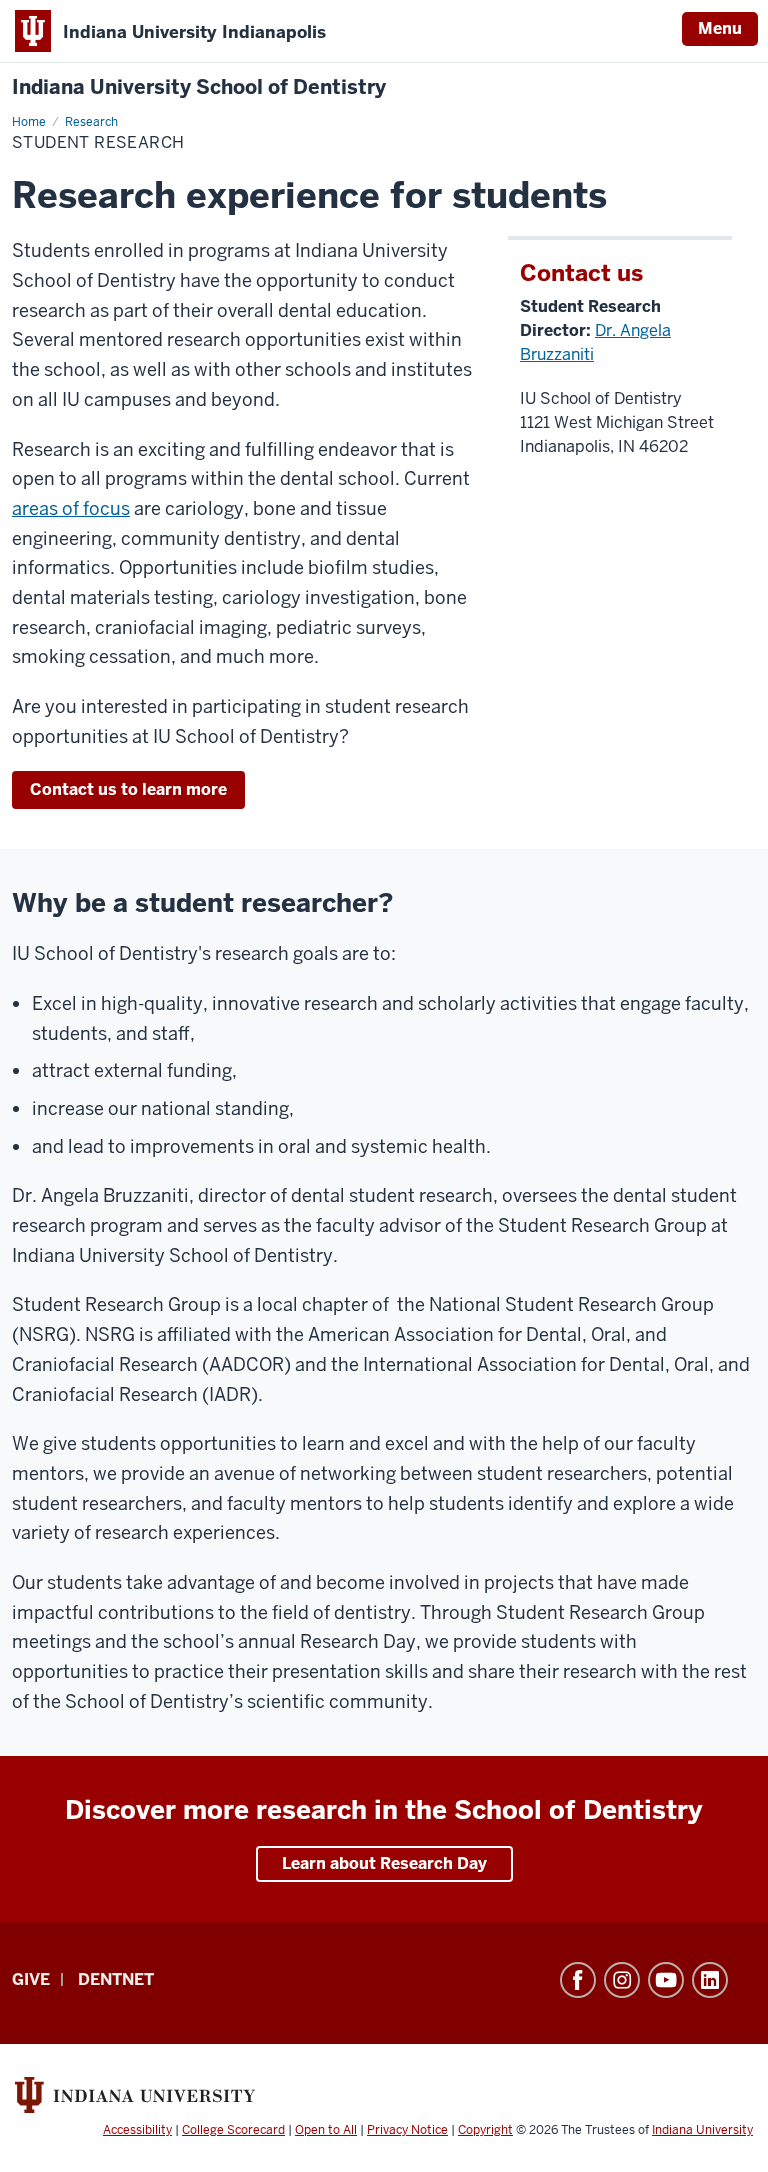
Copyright (485, 2130)
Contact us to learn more (128, 789)
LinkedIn (710, 1980)
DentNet (116, 1979)
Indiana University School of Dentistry (199, 87)
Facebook (578, 1980)
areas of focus (71, 508)
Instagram (622, 1980)
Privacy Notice (407, 2130)
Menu (720, 28)
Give (31, 1979)
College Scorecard (233, 2130)
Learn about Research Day (384, 1863)
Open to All (326, 2130)
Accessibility (137, 2130)
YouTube (666, 1980)
